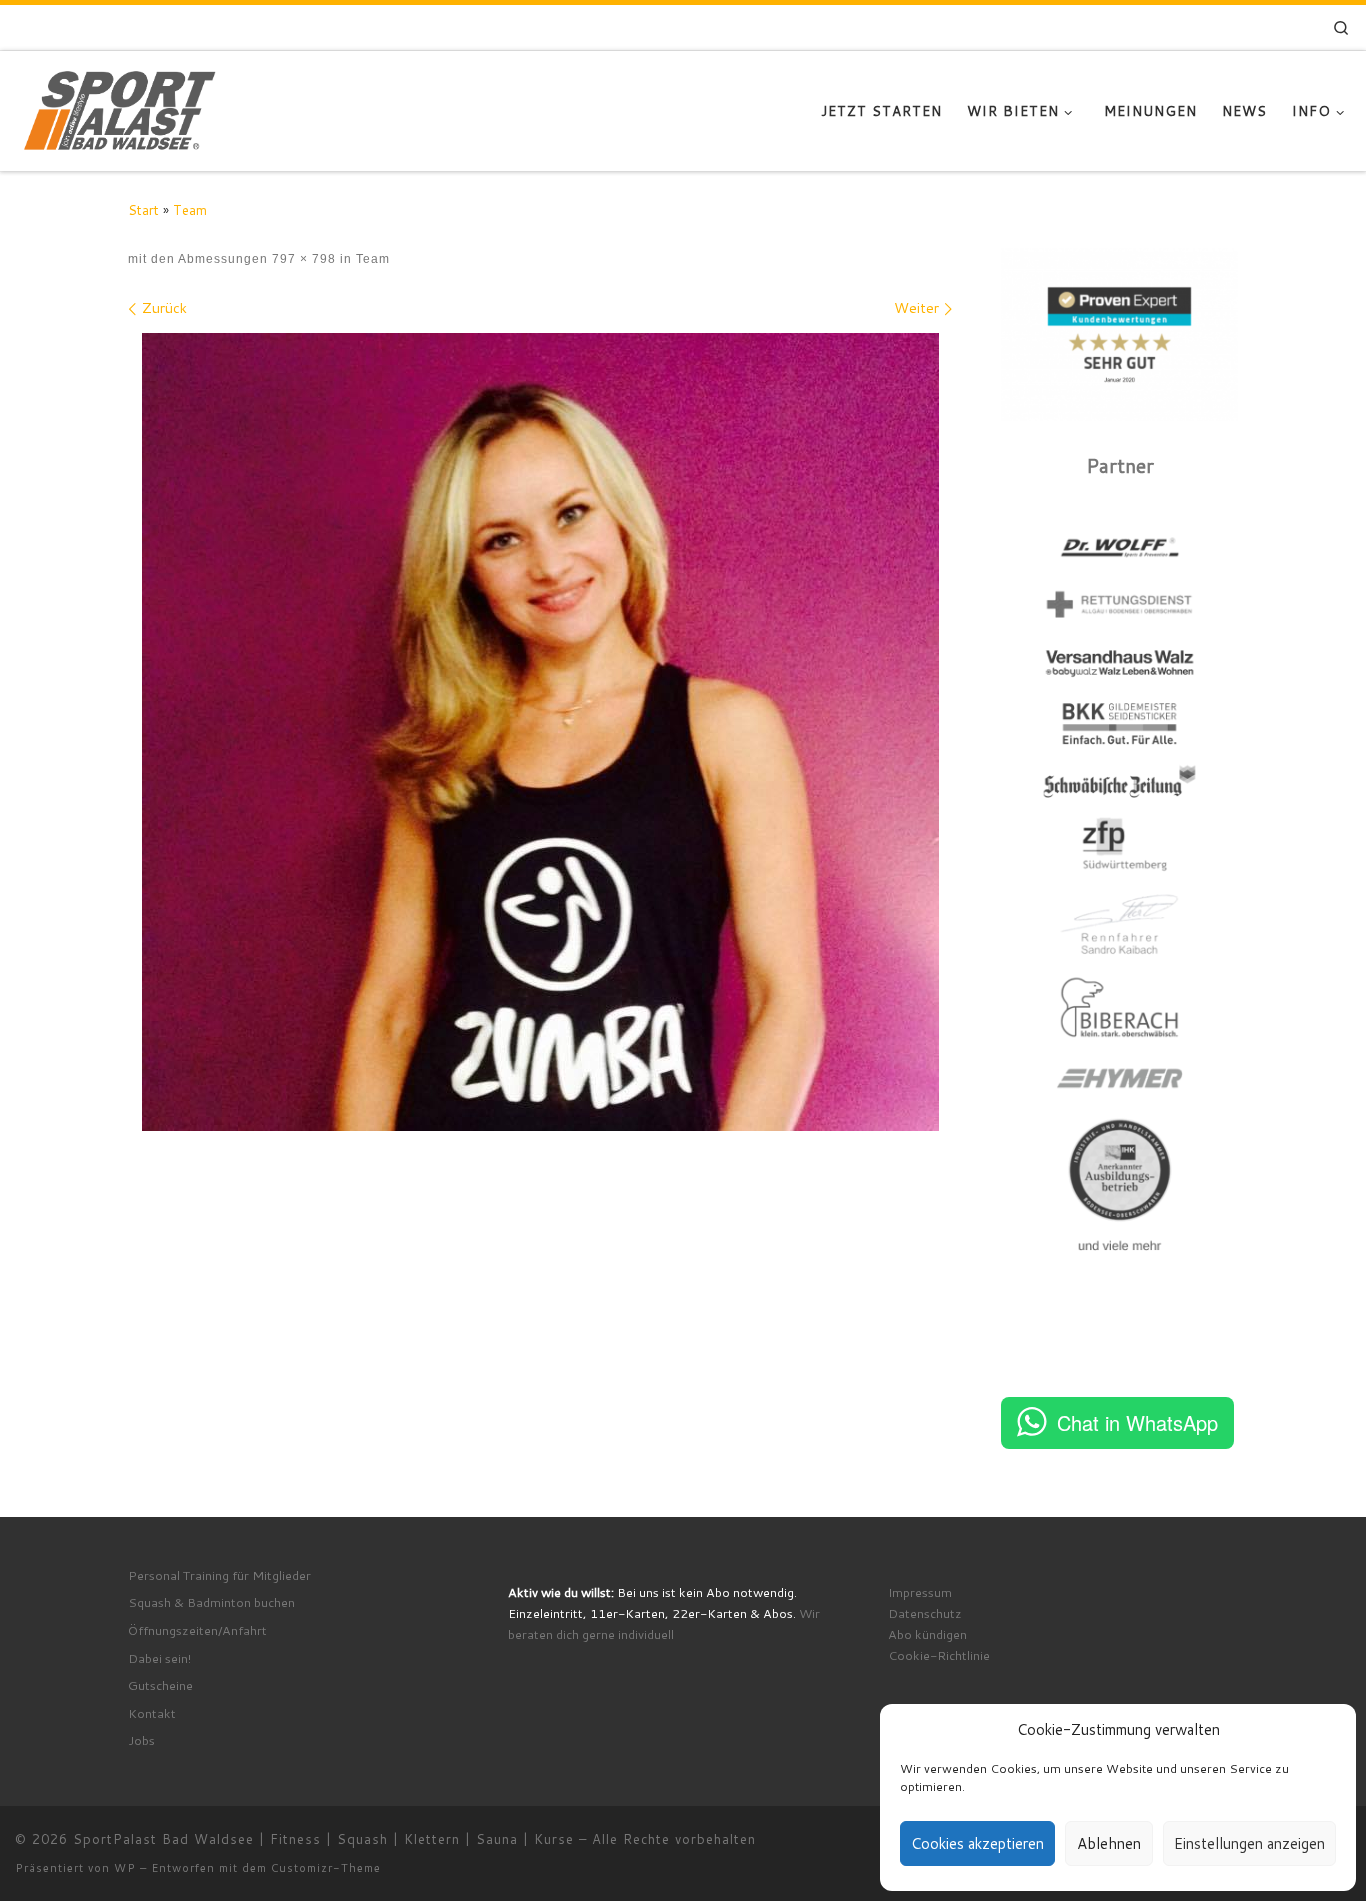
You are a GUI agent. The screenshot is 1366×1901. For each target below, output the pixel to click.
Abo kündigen (927, 1634)
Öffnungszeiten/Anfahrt (197, 1630)
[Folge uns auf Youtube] (1267, 28)
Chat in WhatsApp (1137, 1422)
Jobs (141, 1740)
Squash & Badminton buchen (211, 1602)
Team (190, 209)
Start (143, 209)
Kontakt (152, 1713)
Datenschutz (925, 1613)
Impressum (920, 1592)
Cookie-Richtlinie (939, 1655)
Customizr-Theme (326, 1868)
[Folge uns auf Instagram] (1222, 28)
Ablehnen (1109, 1843)
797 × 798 (302, 258)
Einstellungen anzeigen (1249, 1843)
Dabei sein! (159, 1658)
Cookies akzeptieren (977, 1843)
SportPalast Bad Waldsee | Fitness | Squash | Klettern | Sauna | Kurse (323, 1839)
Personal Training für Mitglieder (219, 1575)
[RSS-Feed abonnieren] (1295, 28)
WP (125, 1868)
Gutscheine (160, 1685)
